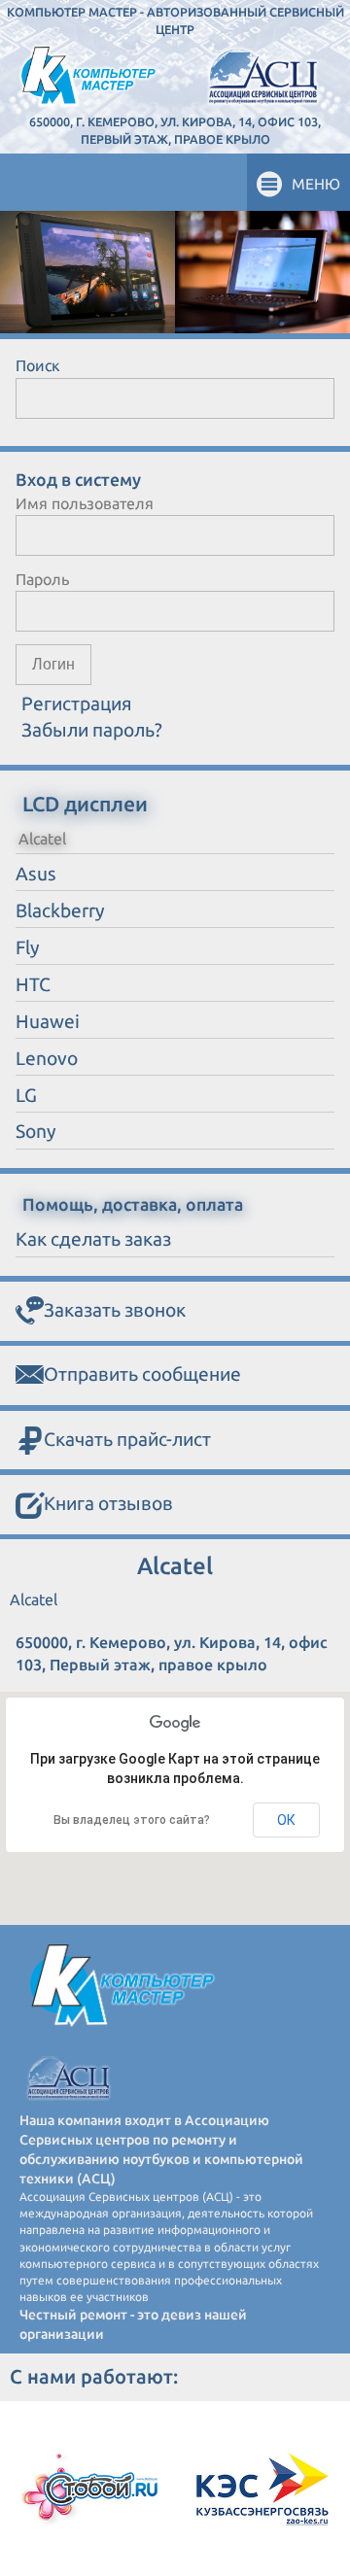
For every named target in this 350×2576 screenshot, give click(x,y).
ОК (286, 1820)
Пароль (42, 579)
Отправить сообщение (142, 1374)
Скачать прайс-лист (127, 1439)
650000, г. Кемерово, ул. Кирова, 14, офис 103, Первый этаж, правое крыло (175, 130)
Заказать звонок (115, 1310)
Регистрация (77, 704)
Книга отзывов (108, 1503)
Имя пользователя (85, 503)
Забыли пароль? (92, 730)
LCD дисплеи (85, 804)
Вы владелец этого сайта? (132, 1820)
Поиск (38, 365)
